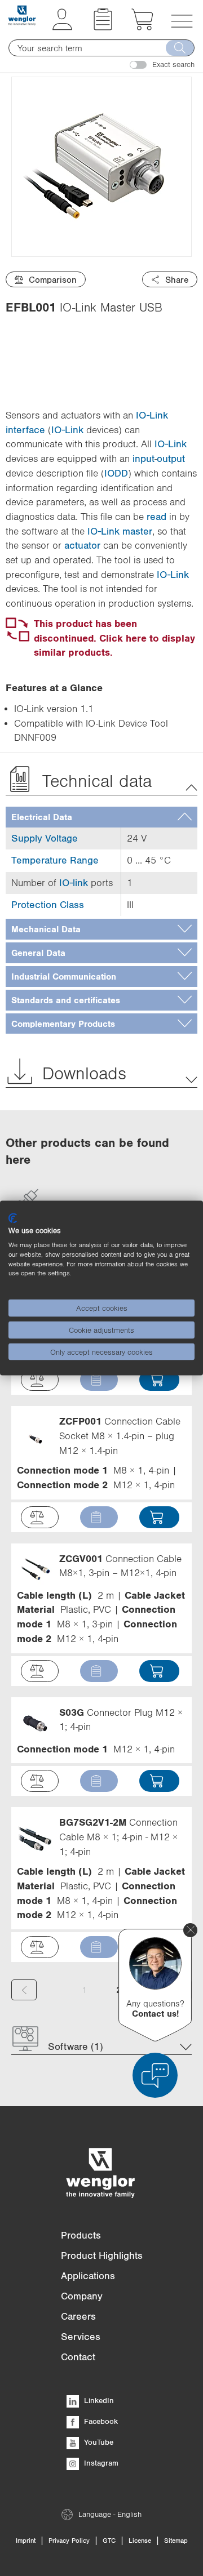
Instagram (100, 2463)
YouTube (98, 2442)
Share (177, 279)
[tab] (101, 817)
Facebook (100, 2421)
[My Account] (62, 27)
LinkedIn (98, 2400)
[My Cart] (142, 27)
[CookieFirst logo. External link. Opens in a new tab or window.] (13, 1218)
